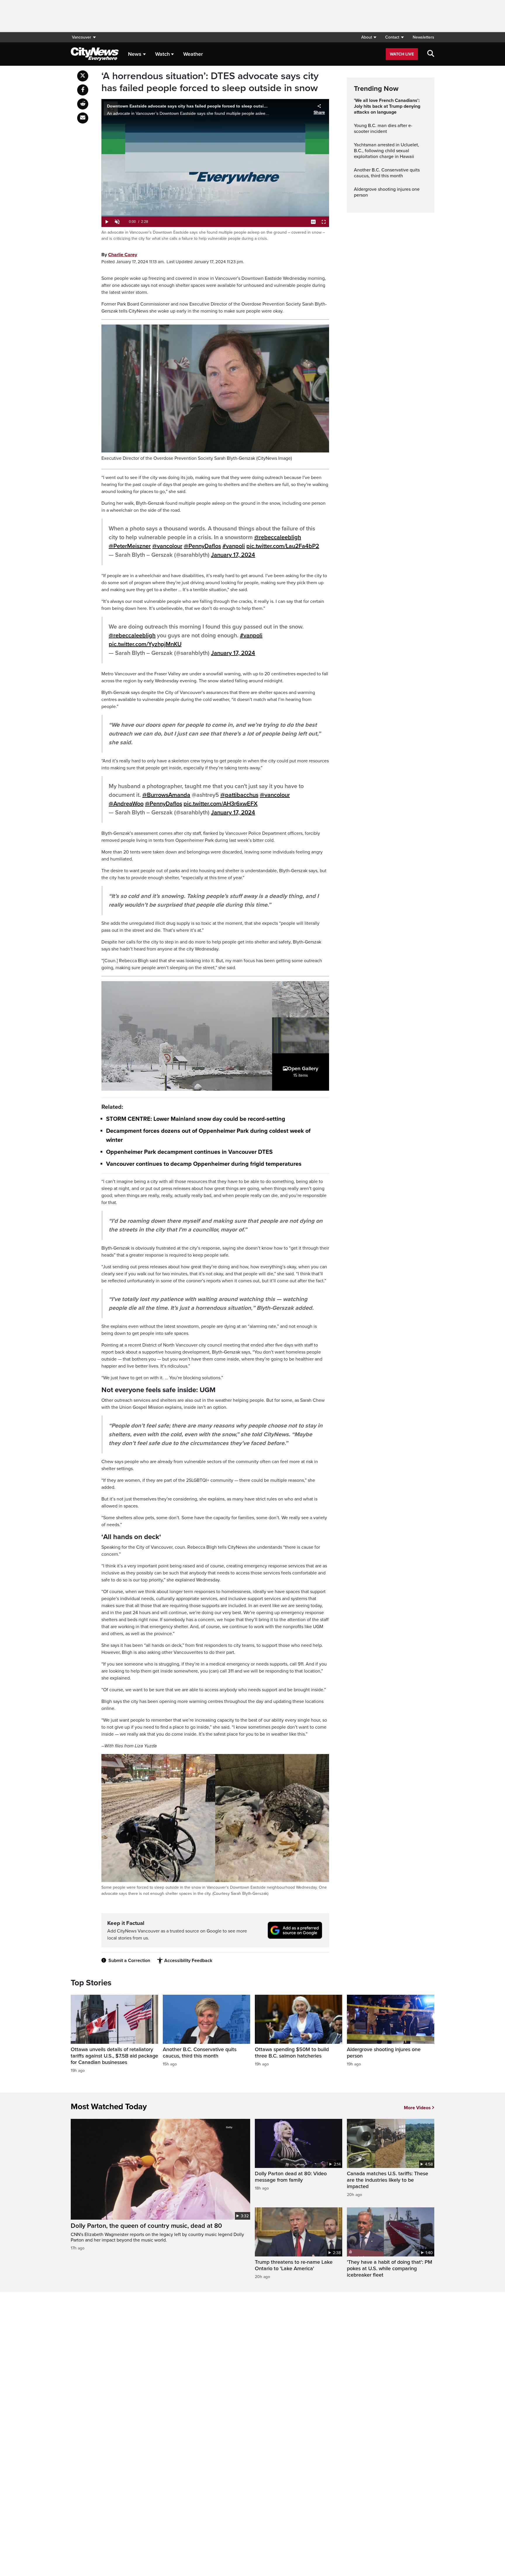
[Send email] (83, 118)
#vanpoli (234, 546)
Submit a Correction (129, 1961)
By (119, 255)
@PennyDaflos (202, 546)
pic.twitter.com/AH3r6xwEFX (220, 804)
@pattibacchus (239, 795)
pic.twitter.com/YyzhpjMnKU (145, 644)
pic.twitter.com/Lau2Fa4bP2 (283, 546)
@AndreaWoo (126, 804)
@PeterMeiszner (130, 546)
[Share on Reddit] (83, 104)
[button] (369, 37)
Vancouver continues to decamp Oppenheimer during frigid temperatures (204, 1164)
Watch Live (402, 54)
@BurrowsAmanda (166, 795)
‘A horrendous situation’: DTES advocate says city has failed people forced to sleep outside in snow (210, 82)
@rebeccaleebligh (278, 537)
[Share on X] (83, 76)
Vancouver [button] (82, 37)
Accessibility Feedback (188, 1961)
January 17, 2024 (233, 555)
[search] (431, 54)
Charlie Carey (123, 255)
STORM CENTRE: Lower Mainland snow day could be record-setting (196, 1119)
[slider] (215, 216)
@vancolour (167, 546)
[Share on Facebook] (83, 90)
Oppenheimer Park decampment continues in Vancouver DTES (189, 1152)
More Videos (417, 2108)
